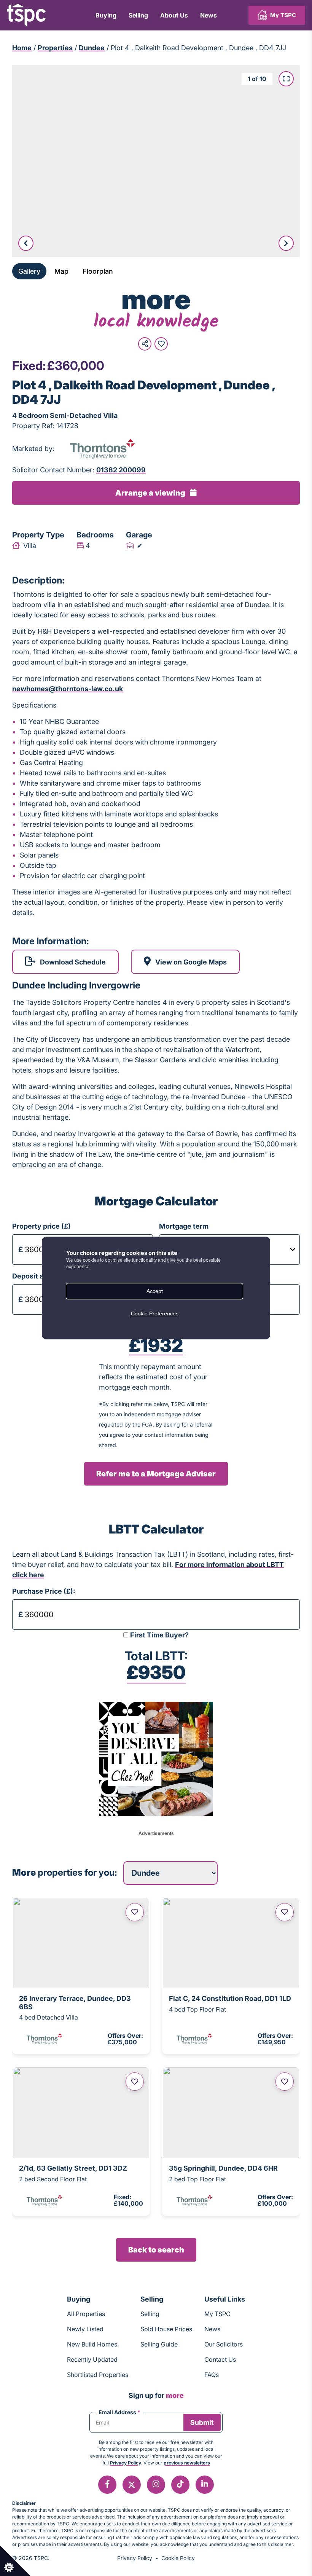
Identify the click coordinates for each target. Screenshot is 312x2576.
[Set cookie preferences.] (15, 2561)
